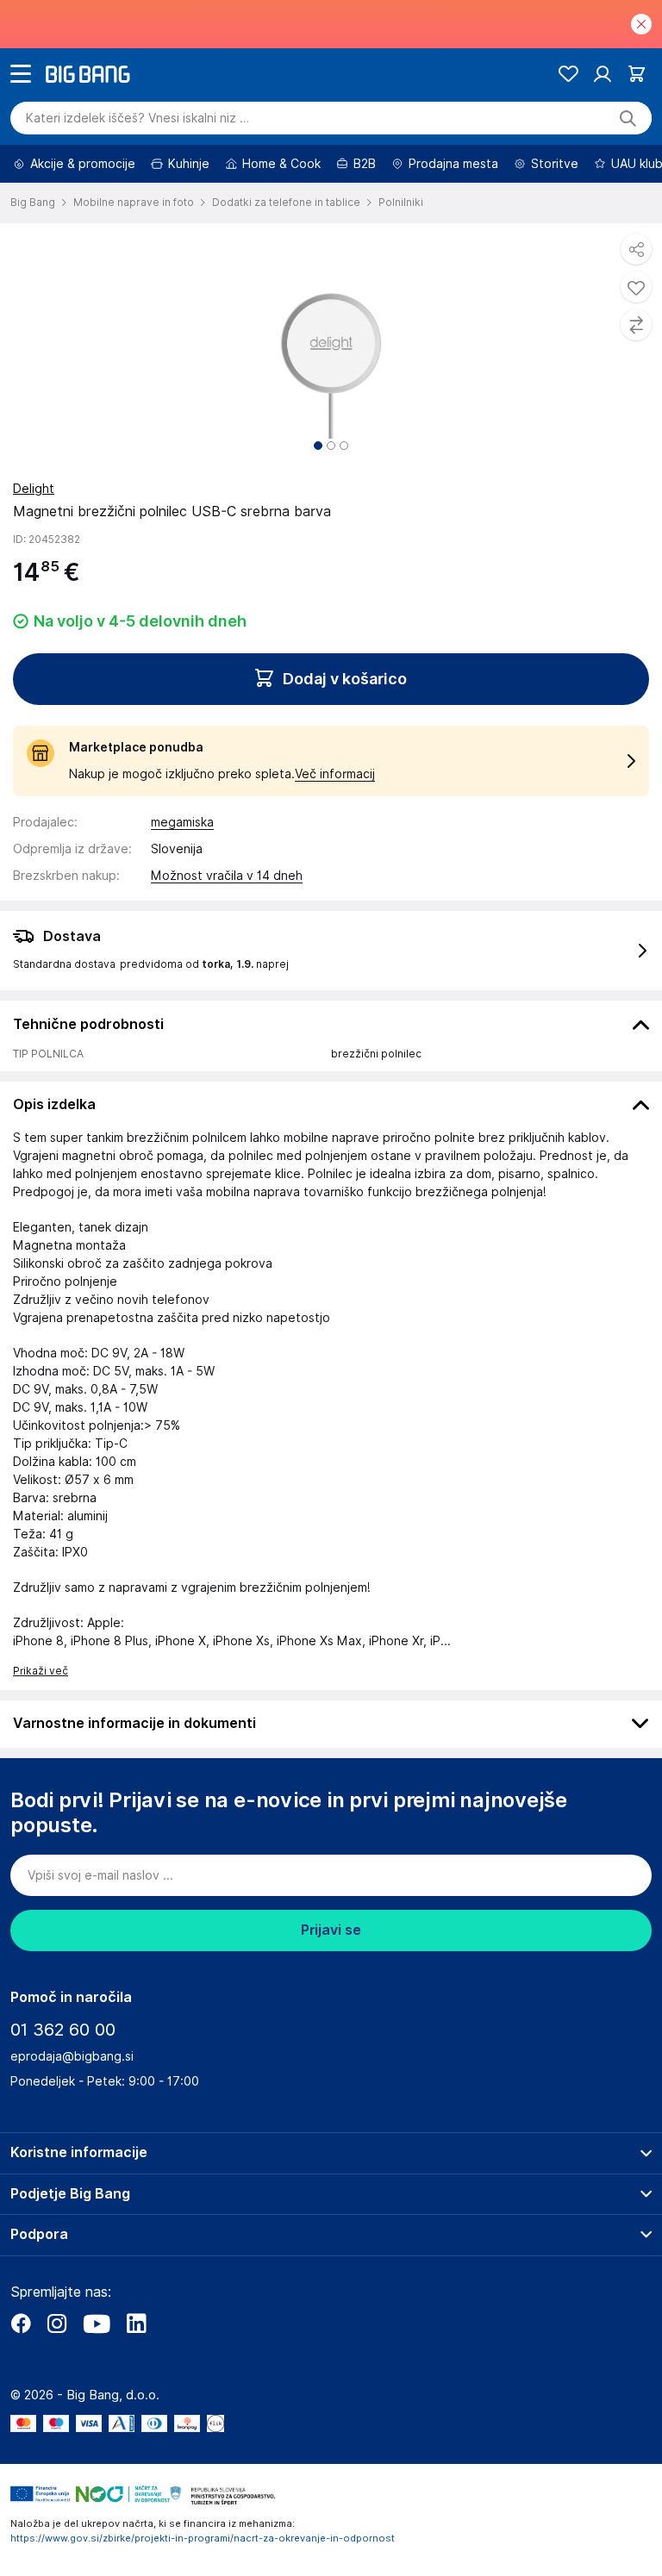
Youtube (97, 2323)
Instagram (57, 2323)
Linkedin (136, 2323)
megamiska (182, 822)
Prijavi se (331, 1930)
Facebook (21, 2323)
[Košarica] (637, 74)
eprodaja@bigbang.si (72, 2056)
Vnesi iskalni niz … (137, 118)
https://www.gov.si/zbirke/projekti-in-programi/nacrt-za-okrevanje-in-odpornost (203, 2538)
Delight (34, 489)
